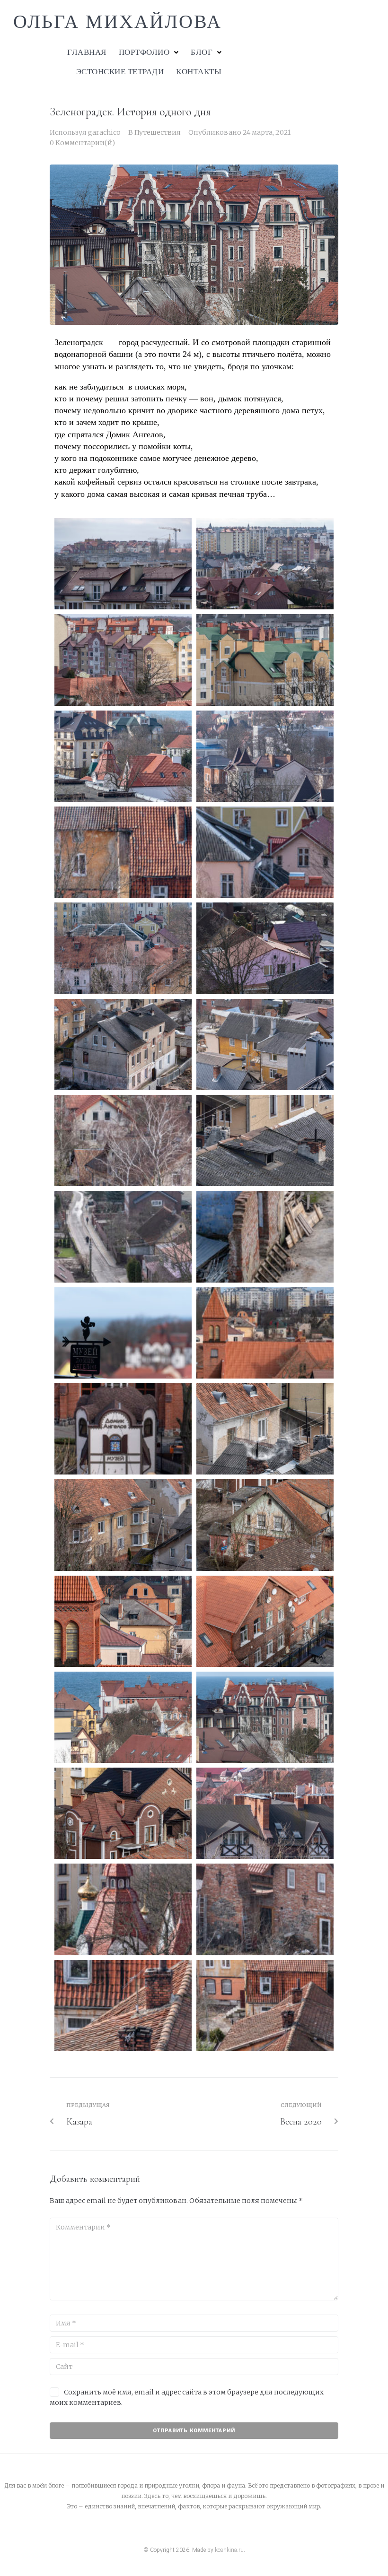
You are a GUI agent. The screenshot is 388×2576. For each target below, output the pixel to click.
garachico (104, 132)
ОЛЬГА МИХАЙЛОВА (118, 22)
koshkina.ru (229, 2550)
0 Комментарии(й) (82, 143)
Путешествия (158, 132)
